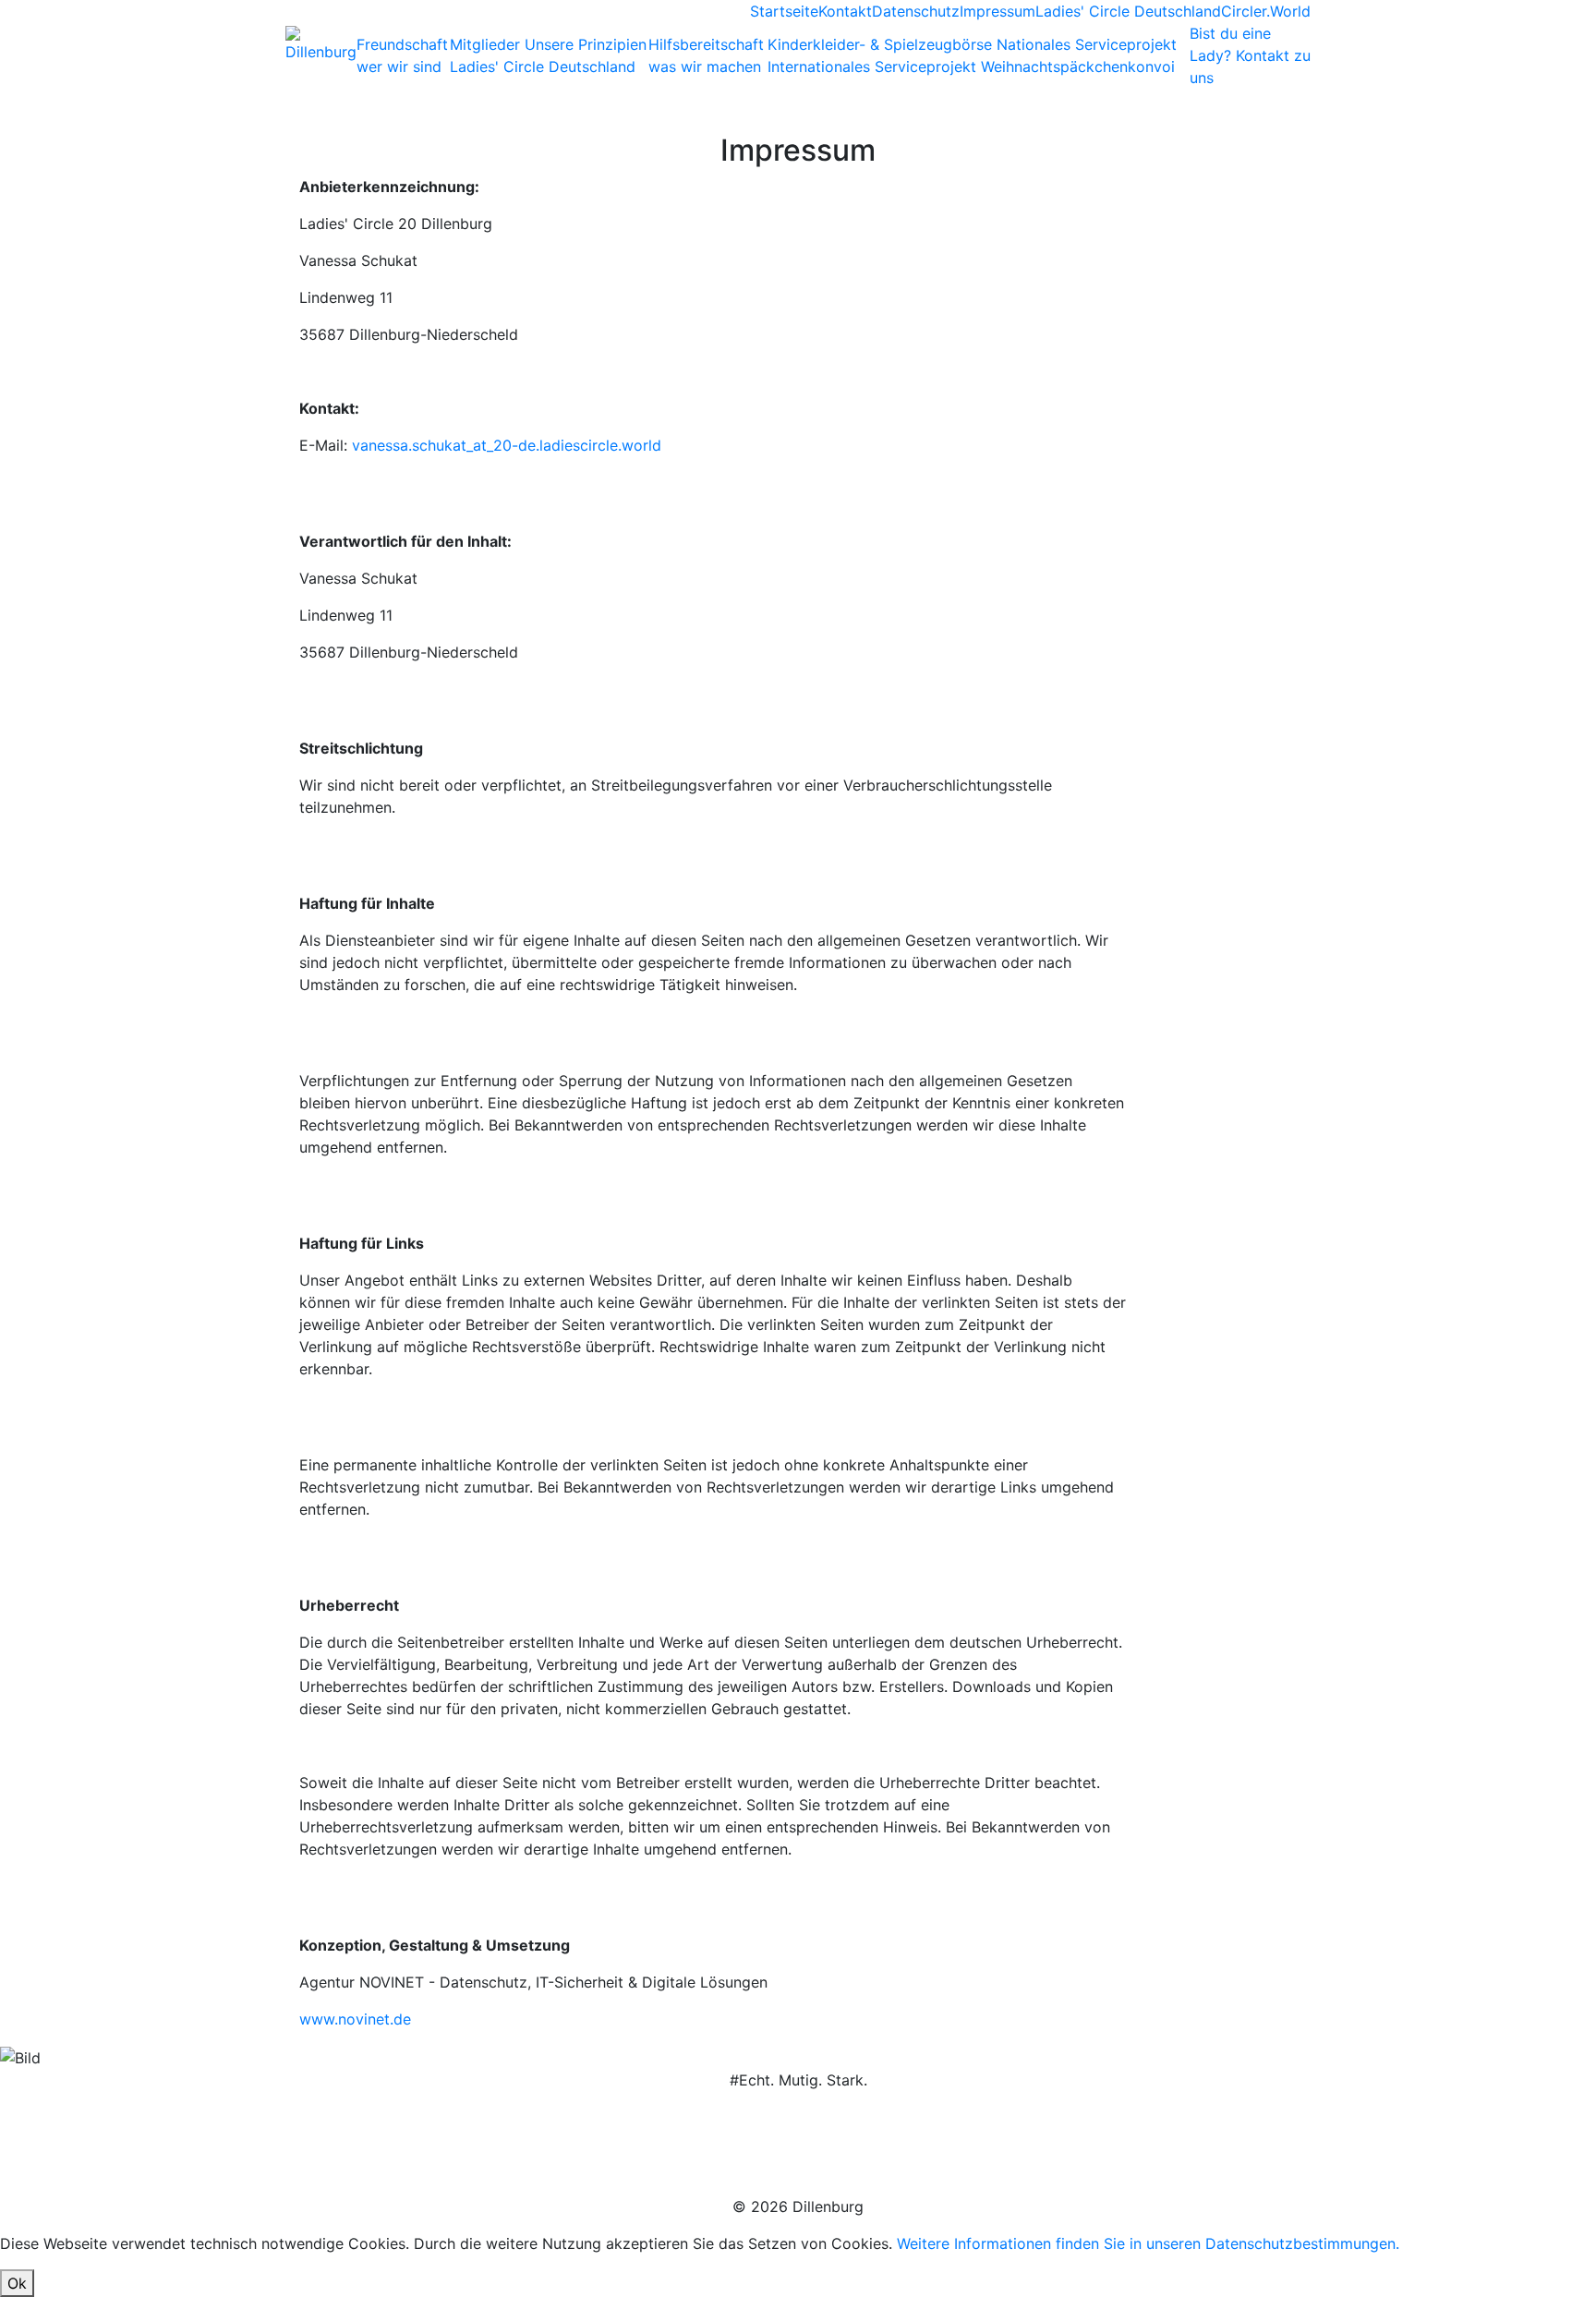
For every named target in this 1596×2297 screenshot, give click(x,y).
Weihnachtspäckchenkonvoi (1078, 66)
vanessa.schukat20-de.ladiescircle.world (507, 445)
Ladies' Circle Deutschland (1128, 11)
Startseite (784, 11)
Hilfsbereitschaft (706, 55)
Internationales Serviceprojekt (874, 66)
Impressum (997, 11)
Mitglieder (487, 44)
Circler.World (1266, 11)
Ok (17, 2283)
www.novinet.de (355, 2019)
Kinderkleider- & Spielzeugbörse (882, 44)
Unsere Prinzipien (586, 44)
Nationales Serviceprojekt (1087, 44)
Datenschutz (916, 11)
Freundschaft (402, 55)
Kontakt (845, 11)
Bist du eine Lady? (1250, 55)
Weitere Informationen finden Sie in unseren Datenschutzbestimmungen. (1148, 2243)
